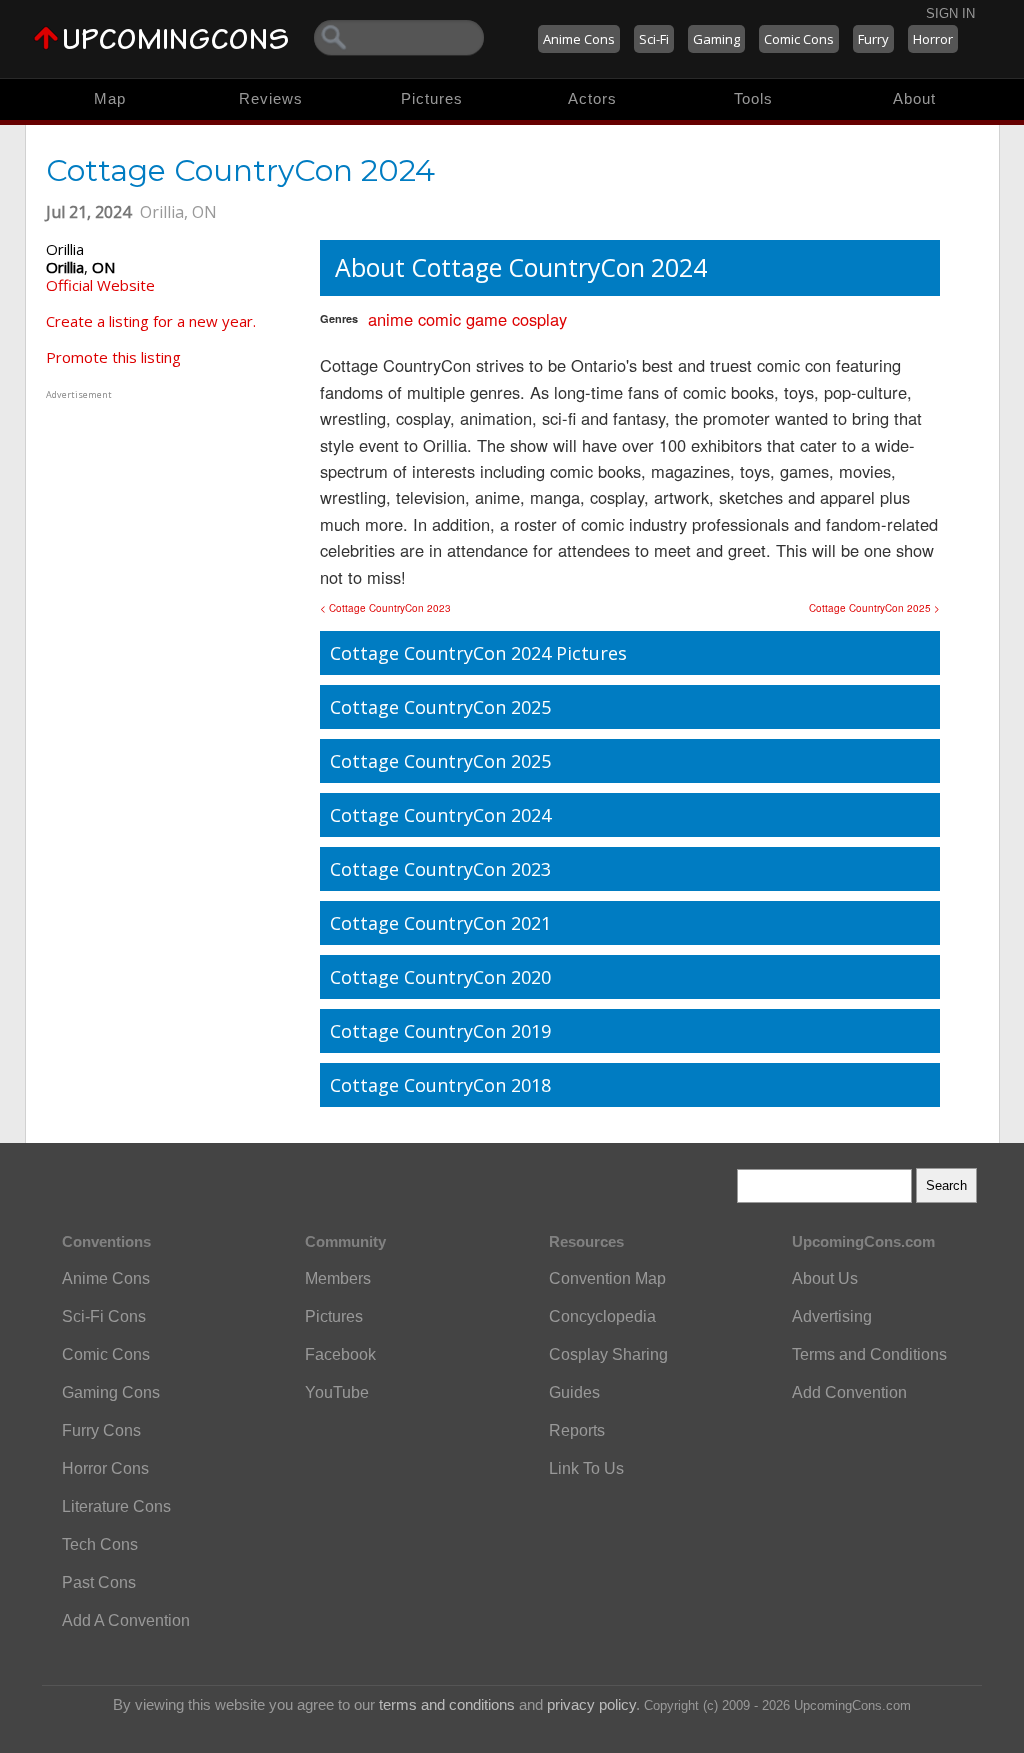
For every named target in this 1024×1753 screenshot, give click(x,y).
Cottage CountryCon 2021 (440, 923)
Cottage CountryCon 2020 (440, 977)
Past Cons (99, 1582)
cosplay (539, 319)
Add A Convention (126, 1620)
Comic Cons (799, 39)
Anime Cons (579, 39)
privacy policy (591, 1704)
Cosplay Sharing (608, 1354)
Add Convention (849, 1392)
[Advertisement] (171, 529)
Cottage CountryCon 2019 (440, 1031)
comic (439, 319)
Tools (753, 98)
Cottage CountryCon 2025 (440, 707)
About (914, 98)
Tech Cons (100, 1544)
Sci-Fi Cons (104, 1316)
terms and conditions (447, 1704)
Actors (592, 98)
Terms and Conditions (869, 1354)
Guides (574, 1392)
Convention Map (607, 1278)
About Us (825, 1278)
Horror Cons (105, 1468)
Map (110, 98)
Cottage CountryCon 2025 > (874, 608)
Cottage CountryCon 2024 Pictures (478, 653)
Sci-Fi (654, 39)
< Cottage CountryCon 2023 (385, 608)
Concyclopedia (602, 1316)
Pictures (432, 98)
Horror (933, 39)
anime (390, 319)
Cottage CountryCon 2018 (440, 1085)
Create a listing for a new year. (151, 321)
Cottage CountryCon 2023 (440, 869)
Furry (873, 39)
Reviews (271, 98)
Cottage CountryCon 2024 (440, 815)
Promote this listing (113, 357)
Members (338, 1278)
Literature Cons (116, 1506)
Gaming (716, 39)
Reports (577, 1430)
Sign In (950, 13)
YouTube (337, 1392)
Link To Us (586, 1468)
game (486, 319)
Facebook (340, 1354)
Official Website (100, 285)
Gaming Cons (111, 1392)
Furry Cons (101, 1430)
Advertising (832, 1316)
